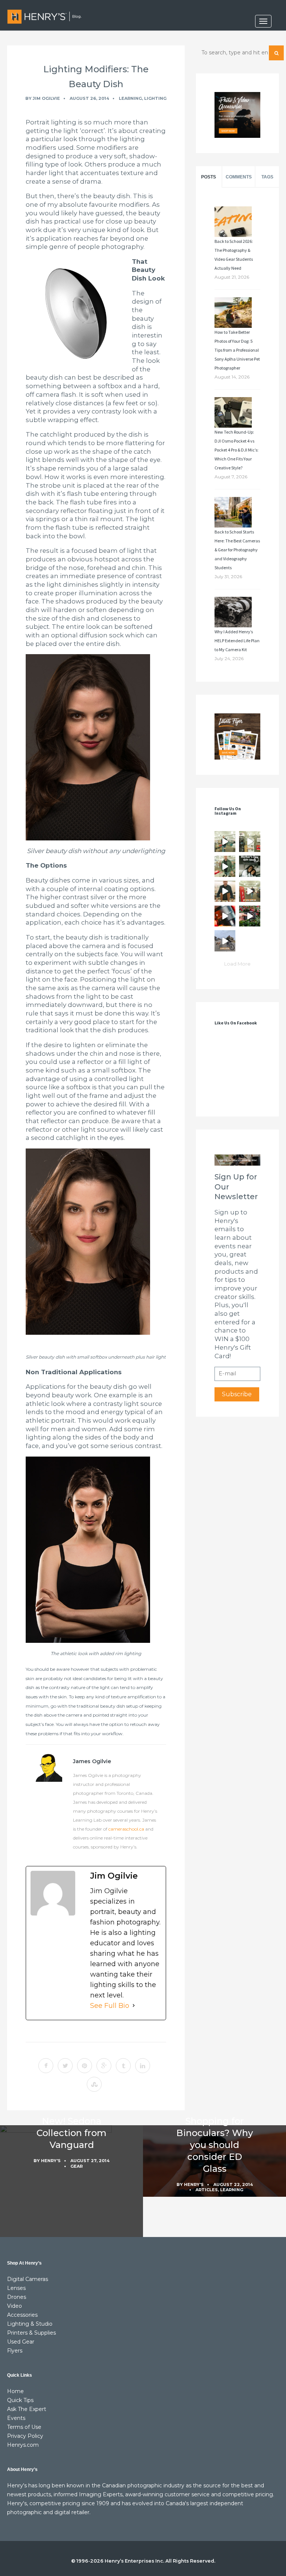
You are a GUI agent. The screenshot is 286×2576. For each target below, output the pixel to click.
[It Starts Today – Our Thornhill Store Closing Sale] (225, 891)
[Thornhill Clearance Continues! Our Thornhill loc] (225, 842)
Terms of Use (24, 2427)
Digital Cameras (28, 2279)
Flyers (15, 2351)
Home (15, 2391)
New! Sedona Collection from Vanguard (71, 2133)
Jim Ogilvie (46, 98)
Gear (77, 2166)
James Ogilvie (92, 1761)
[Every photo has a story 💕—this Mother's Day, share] (250, 866)
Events (16, 2418)
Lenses (16, 2288)
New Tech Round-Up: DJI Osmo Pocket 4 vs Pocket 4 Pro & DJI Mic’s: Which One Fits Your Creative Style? (236, 450)
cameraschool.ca (126, 1829)
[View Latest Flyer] (237, 736)
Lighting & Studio (30, 2324)
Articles (207, 2190)
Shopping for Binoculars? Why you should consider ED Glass (214, 2145)
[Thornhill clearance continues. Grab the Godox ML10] (225, 866)
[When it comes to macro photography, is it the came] (225, 916)
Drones (17, 2297)
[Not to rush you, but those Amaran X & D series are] (250, 842)
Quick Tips (20, 2400)
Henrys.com (23, 2445)
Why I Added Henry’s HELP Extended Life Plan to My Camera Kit (237, 641)
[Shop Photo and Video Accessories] (237, 115)
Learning (130, 98)
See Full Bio (110, 2006)
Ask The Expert (27, 2409)
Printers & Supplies (31, 2333)
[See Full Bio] (134, 2006)
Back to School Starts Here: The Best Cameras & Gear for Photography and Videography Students (237, 550)
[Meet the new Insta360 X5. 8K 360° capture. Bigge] (225, 941)
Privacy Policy (25, 2436)
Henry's (51, 2161)
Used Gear (21, 2342)
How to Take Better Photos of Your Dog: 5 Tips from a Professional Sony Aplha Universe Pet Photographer (237, 350)
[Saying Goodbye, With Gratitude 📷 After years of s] (250, 891)
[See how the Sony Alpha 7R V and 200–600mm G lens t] (250, 916)
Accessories (22, 2315)
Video (15, 2306)
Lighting (155, 98)
